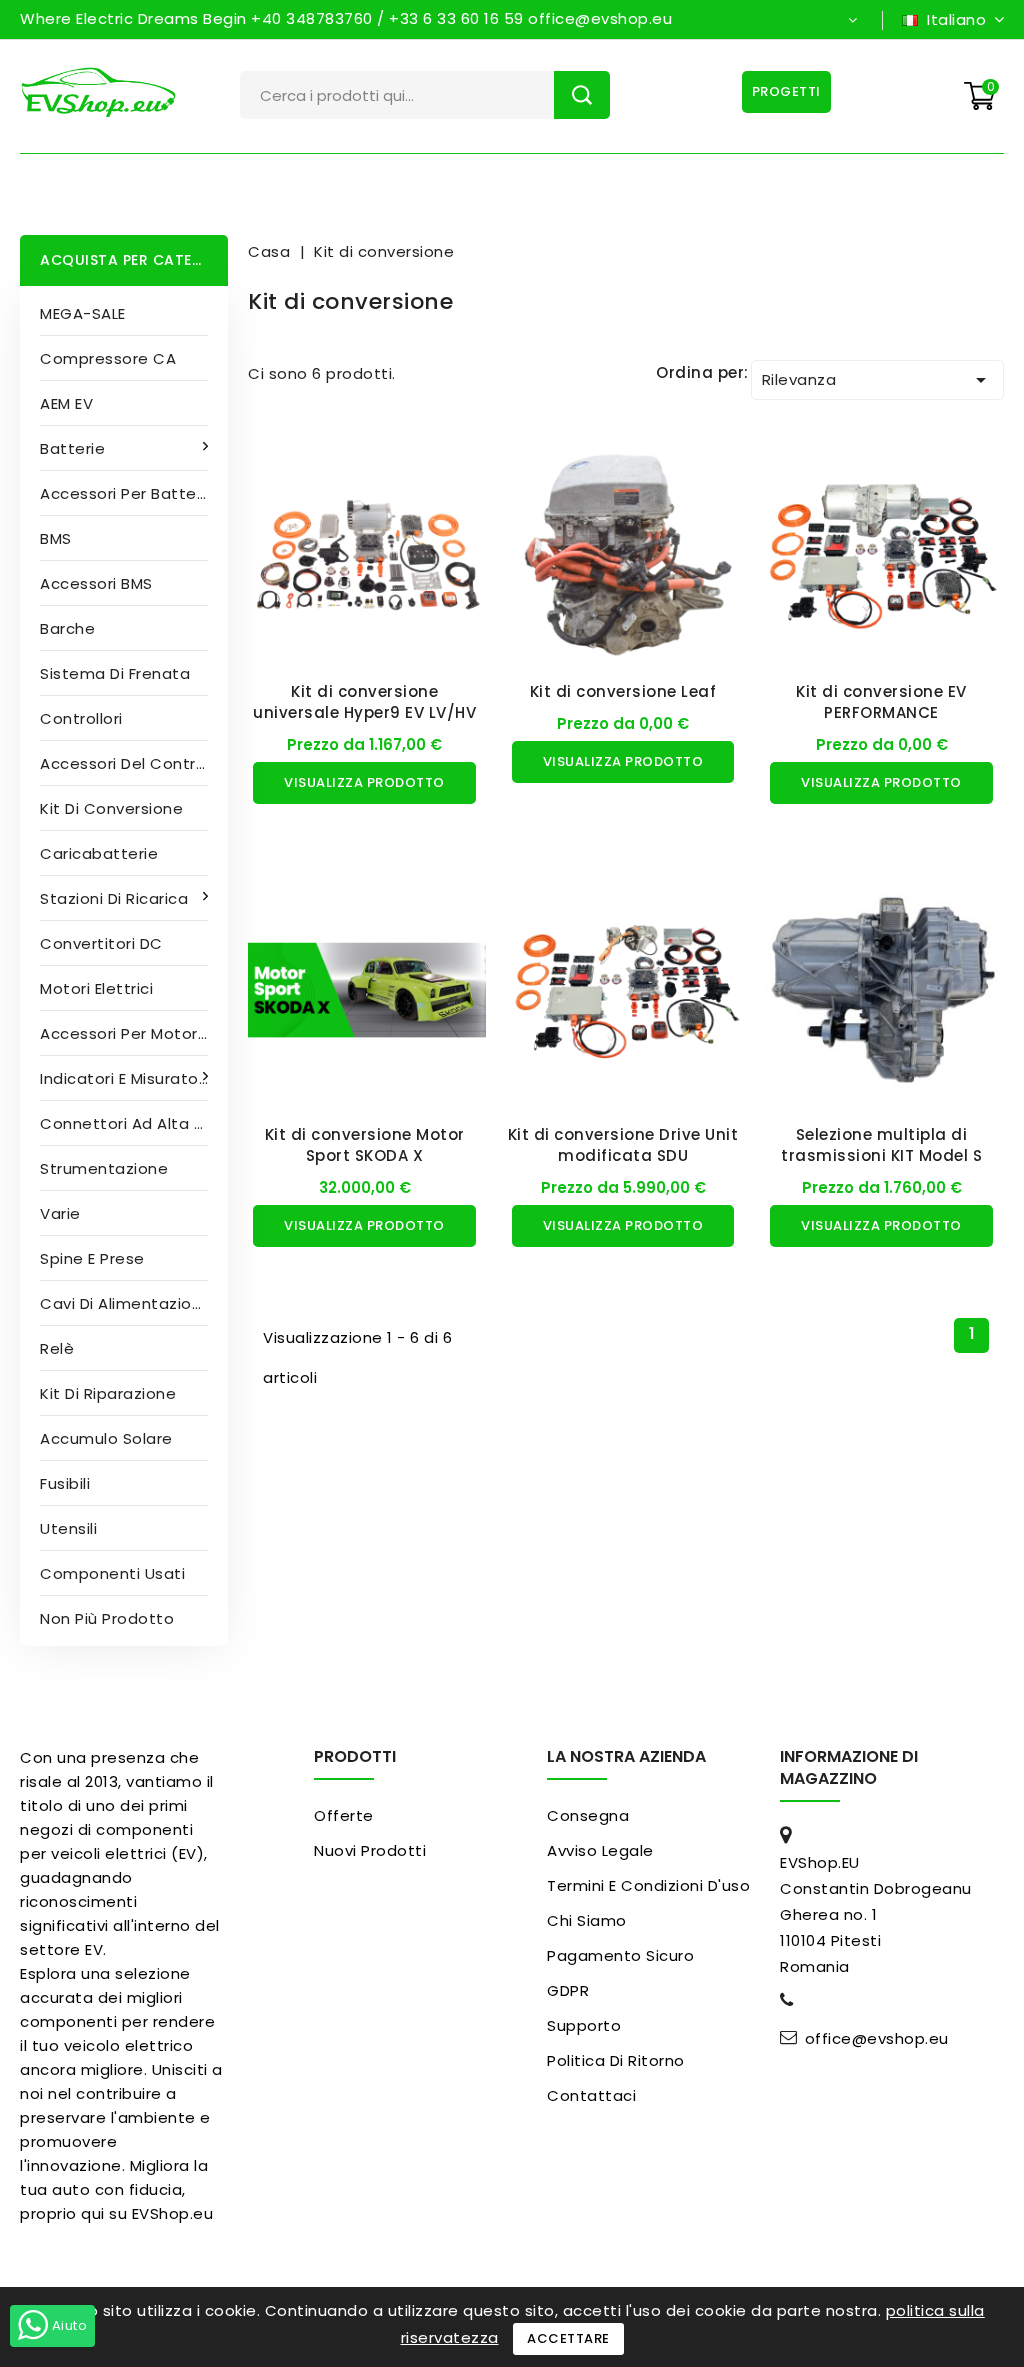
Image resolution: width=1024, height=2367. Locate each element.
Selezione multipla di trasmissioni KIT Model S (881, 1145)
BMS (56, 538)
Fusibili (65, 1483)
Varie (60, 1213)
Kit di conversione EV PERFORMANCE (881, 702)
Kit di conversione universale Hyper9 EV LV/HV (364, 702)
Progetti (786, 91)
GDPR (568, 1990)
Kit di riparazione (108, 1393)
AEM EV (66, 403)
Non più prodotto (107, 1618)
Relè (57, 1348)
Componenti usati (112, 1573)
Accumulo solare (106, 1438)
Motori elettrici (96, 988)
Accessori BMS (96, 583)
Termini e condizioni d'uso (648, 1885)
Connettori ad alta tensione (134, 1123)
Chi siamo (587, 1920)
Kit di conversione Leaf (623, 691)
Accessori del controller (134, 763)
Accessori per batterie (128, 493)
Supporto (584, 2025)
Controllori (81, 718)
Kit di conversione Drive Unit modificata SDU (623, 1145)
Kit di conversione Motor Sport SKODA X (365, 1145)
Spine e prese (92, 1258)
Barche (67, 628)
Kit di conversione (111, 808)
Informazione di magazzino (849, 1767)
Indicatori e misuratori (124, 1078)
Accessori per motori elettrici (134, 1033)
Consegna (588, 1815)
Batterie (72, 448)
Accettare (568, 2338)
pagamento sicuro (620, 1955)
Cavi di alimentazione (126, 1303)
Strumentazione (104, 1168)
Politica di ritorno (616, 2060)
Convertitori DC (101, 943)
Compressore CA (108, 358)
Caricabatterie (99, 853)
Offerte (344, 1815)
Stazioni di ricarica (114, 898)
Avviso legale (600, 1850)
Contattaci (591, 2095)
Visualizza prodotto (364, 782)
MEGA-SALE (83, 313)
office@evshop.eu (877, 2039)
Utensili (68, 1528)
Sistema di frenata (115, 673)
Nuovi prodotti (370, 1850)
